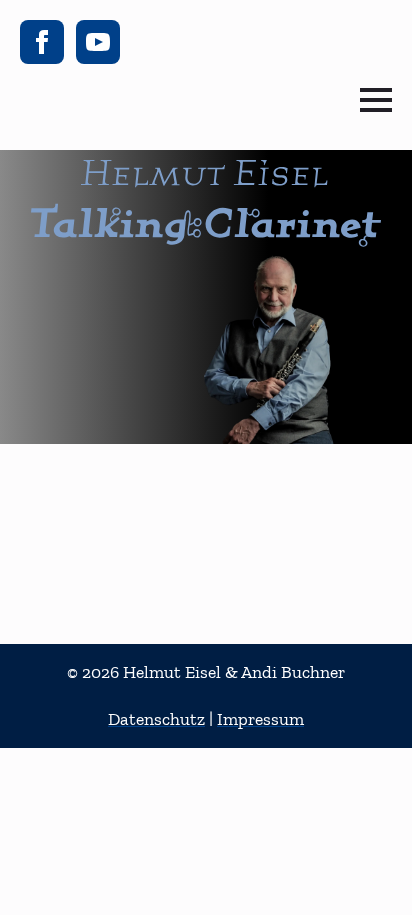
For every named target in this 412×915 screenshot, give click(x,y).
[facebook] (42, 42)
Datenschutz (156, 719)
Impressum (260, 719)
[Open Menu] (376, 100)
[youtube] (98, 42)
